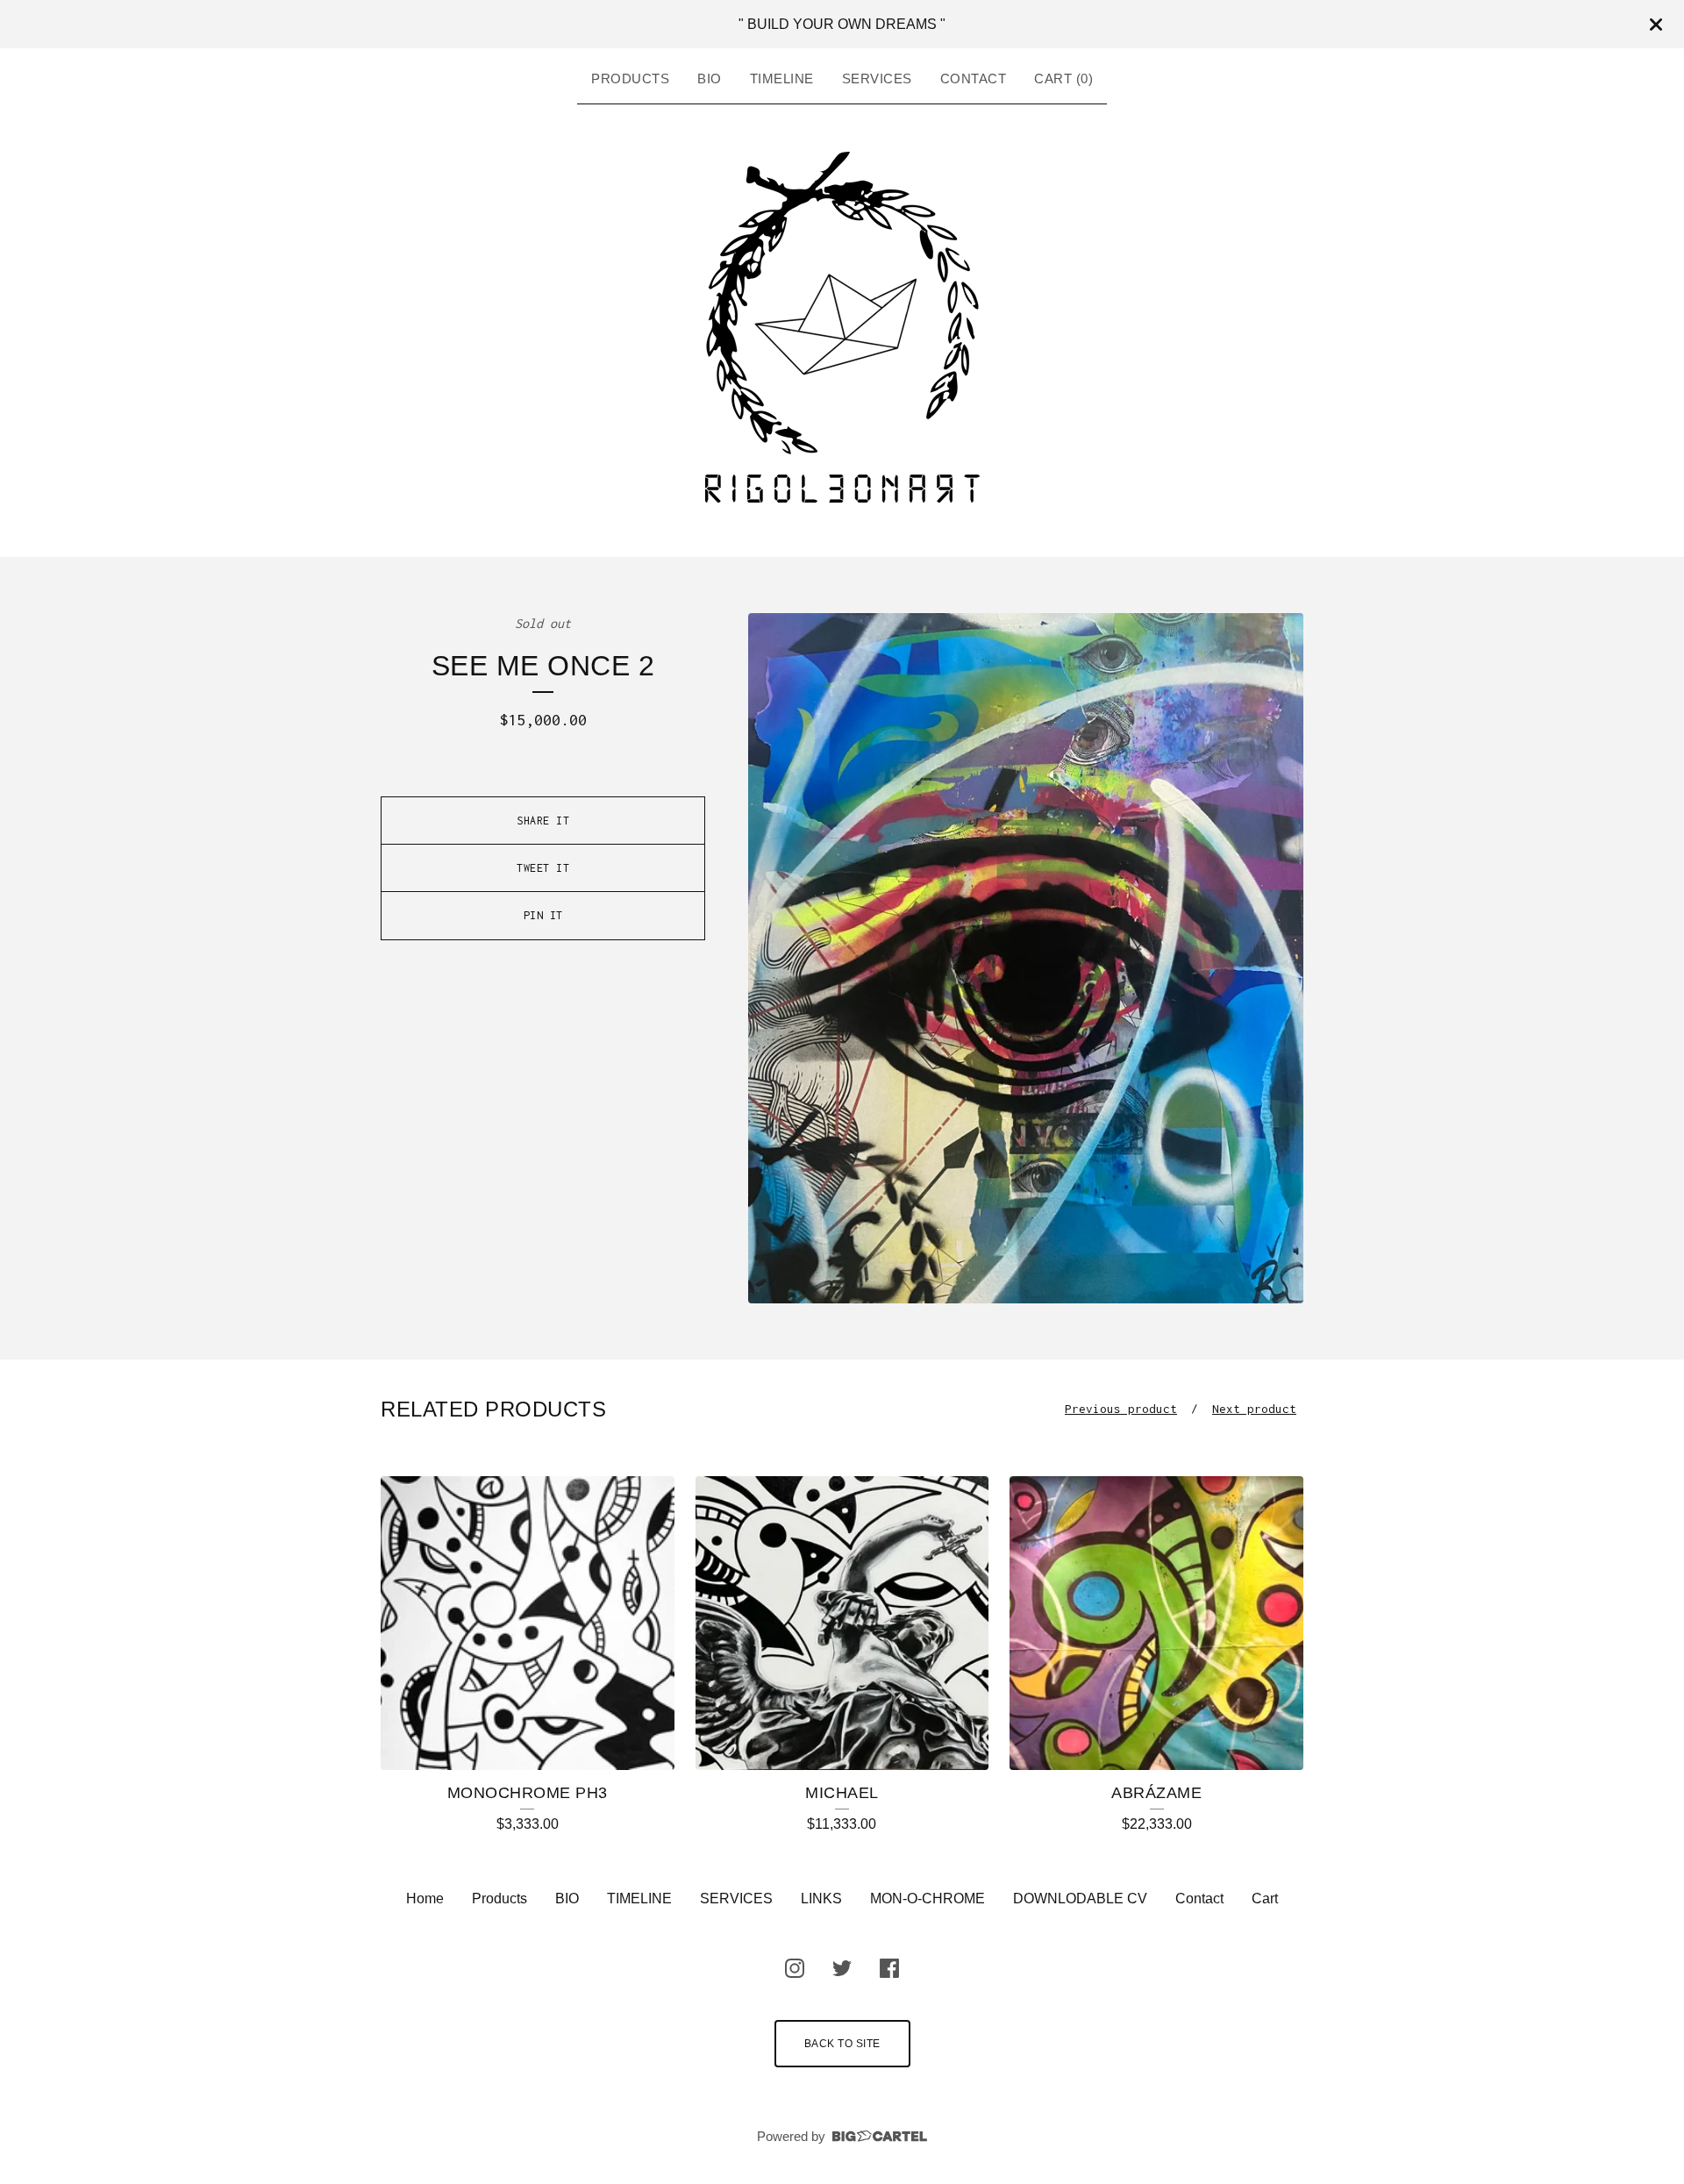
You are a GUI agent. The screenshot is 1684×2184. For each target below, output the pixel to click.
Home (425, 1899)
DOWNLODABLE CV (1080, 1899)
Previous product (1121, 1409)
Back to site (842, 2044)
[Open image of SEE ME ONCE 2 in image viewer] (1026, 958)
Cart (1265, 1899)
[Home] (842, 327)
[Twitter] (842, 1968)
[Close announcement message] (1656, 25)
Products (630, 79)
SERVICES (877, 79)
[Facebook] (889, 1968)
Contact (974, 79)
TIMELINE (782, 79)
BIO (710, 79)
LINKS (821, 1899)
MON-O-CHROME (928, 1899)
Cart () (1063, 79)
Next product (1254, 1409)
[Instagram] (795, 1968)
